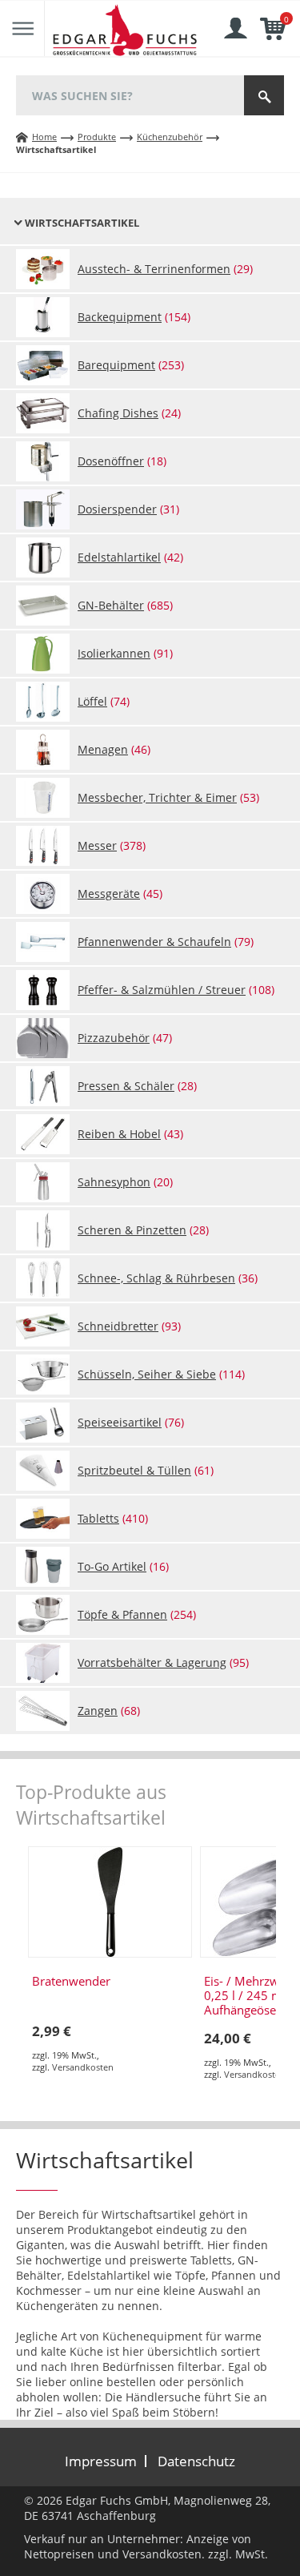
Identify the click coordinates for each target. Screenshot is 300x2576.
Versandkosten (83, 2067)
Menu (22, 29)
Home (44, 137)
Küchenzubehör (170, 137)
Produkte (97, 137)
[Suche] (264, 95)
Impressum (101, 2461)
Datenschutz (196, 2461)
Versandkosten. (164, 2554)
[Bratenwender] (110, 1902)
